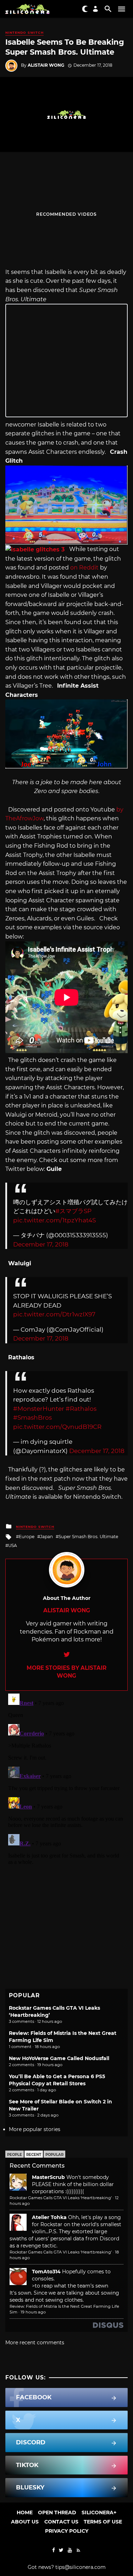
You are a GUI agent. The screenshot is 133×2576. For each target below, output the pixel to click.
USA (13, 1545)
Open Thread (57, 2512)
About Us (25, 2522)
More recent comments (35, 2343)
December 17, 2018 (41, 1244)
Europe (27, 1537)
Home (25, 2512)
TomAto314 (46, 2272)
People (15, 2155)
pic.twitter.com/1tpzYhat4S (54, 1220)
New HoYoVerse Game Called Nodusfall (59, 2058)
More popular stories (35, 2129)
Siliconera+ (99, 2512)
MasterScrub (48, 2177)
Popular (54, 2155)
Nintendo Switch (24, 32)
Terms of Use (103, 2522)
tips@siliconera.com (81, 2567)
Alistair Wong (46, 65)
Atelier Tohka (49, 2217)
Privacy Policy (67, 2531)
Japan (46, 1537)
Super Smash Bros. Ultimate (88, 1537)
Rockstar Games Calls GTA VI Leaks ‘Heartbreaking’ (61, 2198)
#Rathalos (81, 1409)
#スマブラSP (73, 1211)
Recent (34, 2155)
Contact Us (61, 2522)
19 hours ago (33, 2312)
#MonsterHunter (39, 1409)
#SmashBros (32, 1418)
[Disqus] (66, 1779)
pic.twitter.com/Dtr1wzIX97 (54, 1314)
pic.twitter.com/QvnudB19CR (57, 1427)
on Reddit (84, 568)
